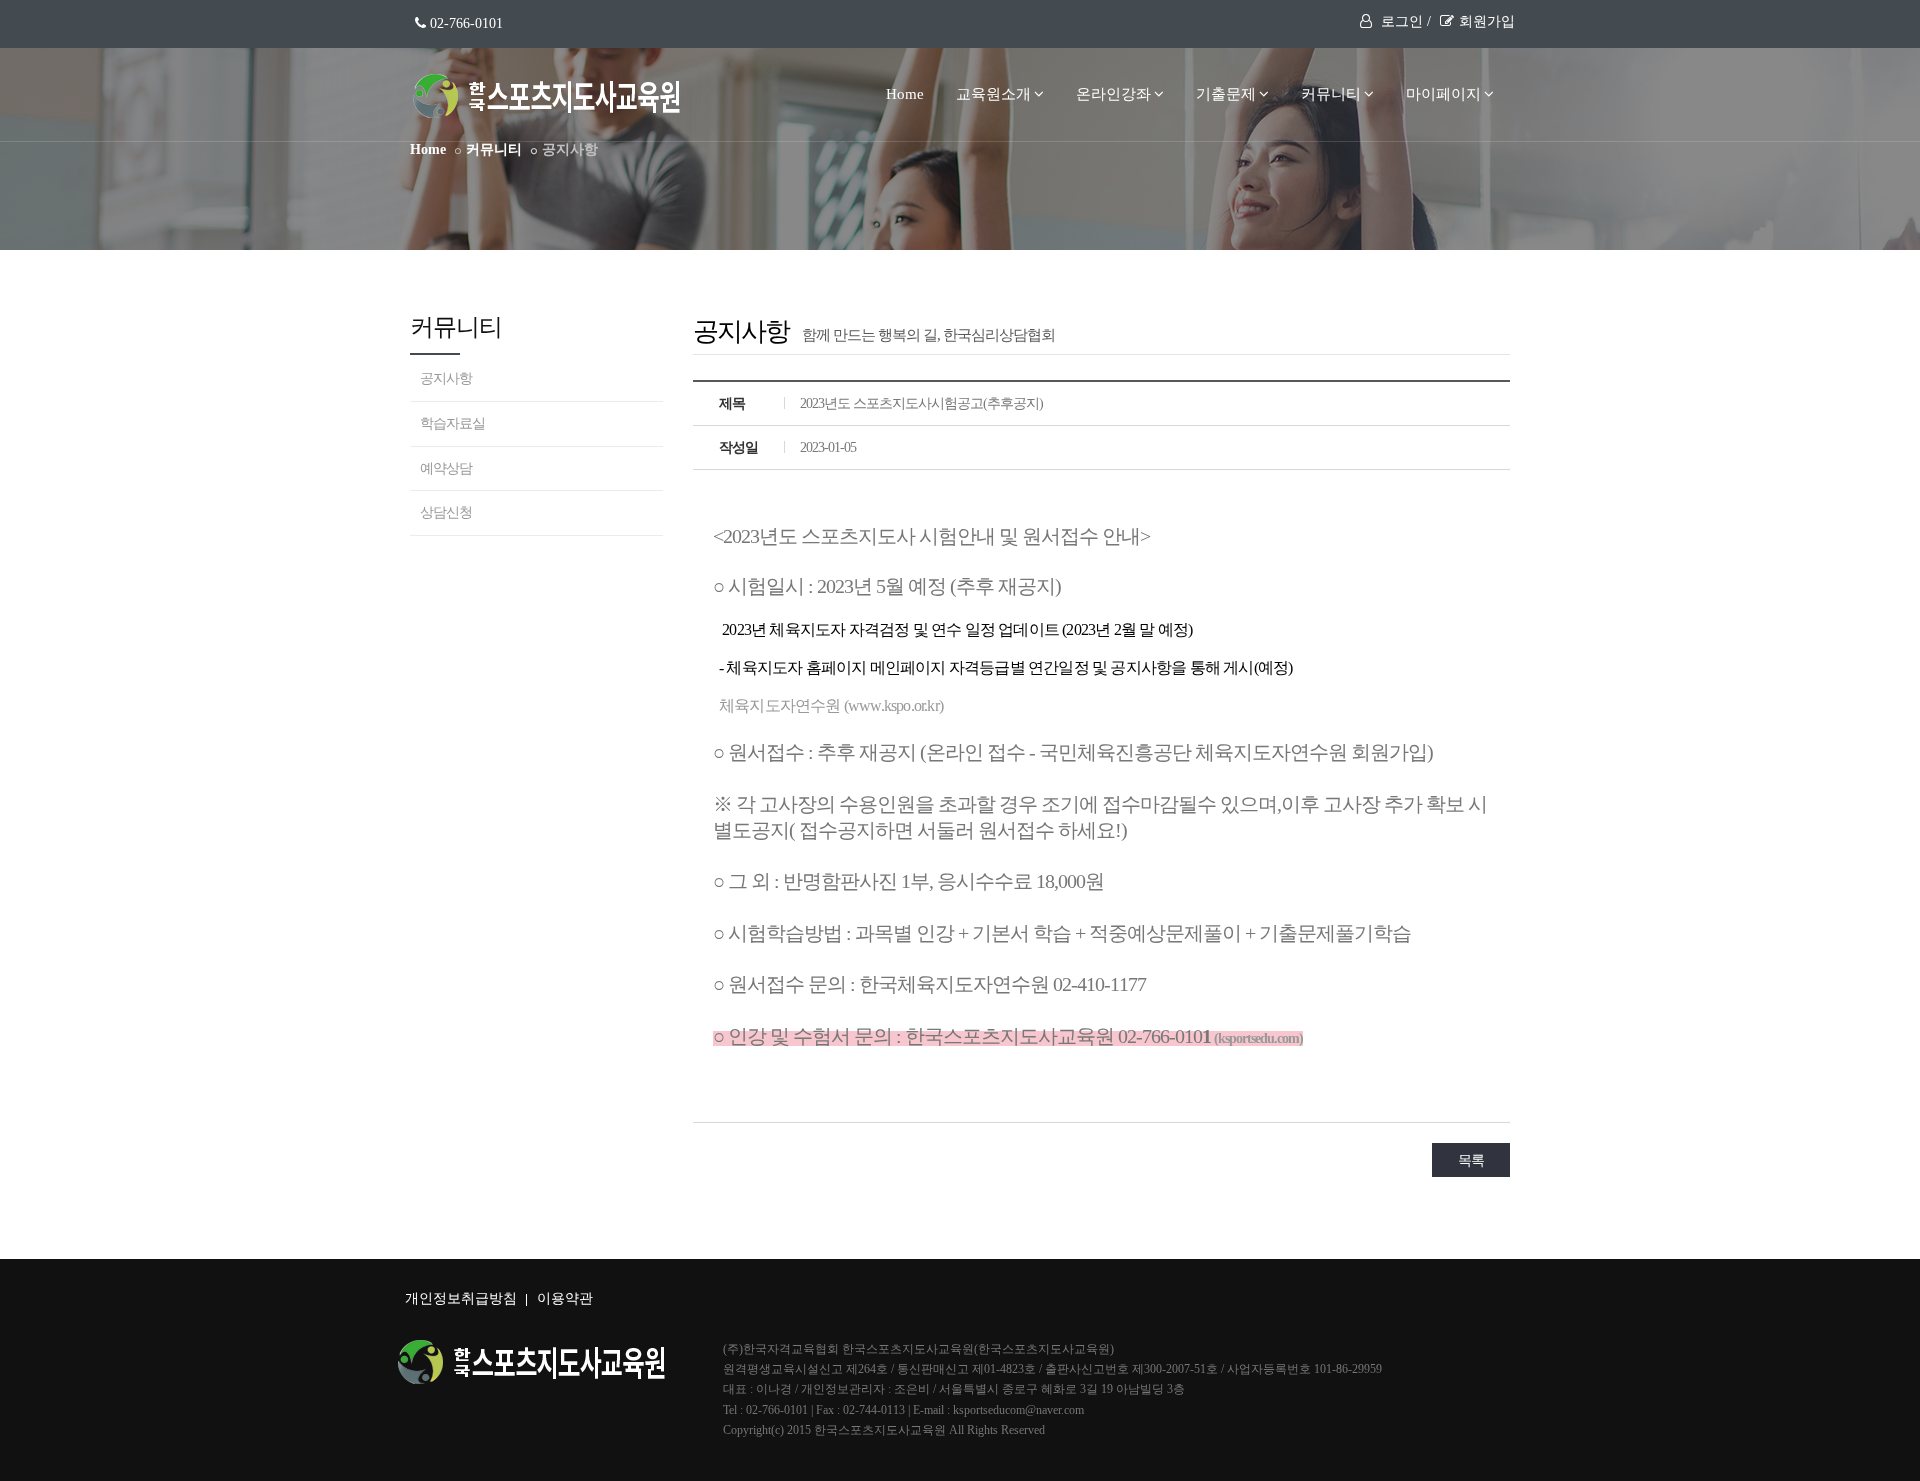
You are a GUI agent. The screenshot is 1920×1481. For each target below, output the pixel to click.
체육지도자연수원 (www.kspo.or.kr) (831, 705)
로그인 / (1404, 21)
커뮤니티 (1331, 94)
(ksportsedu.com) (1257, 1038)
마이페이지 (1443, 94)
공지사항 (446, 378)
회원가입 (1487, 21)
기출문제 (1226, 94)
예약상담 (446, 468)
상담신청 (446, 512)
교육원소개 (993, 94)
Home (905, 94)
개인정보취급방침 (461, 1298)
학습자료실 (452, 423)
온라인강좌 (1113, 94)
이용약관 (565, 1298)
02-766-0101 (464, 23)
